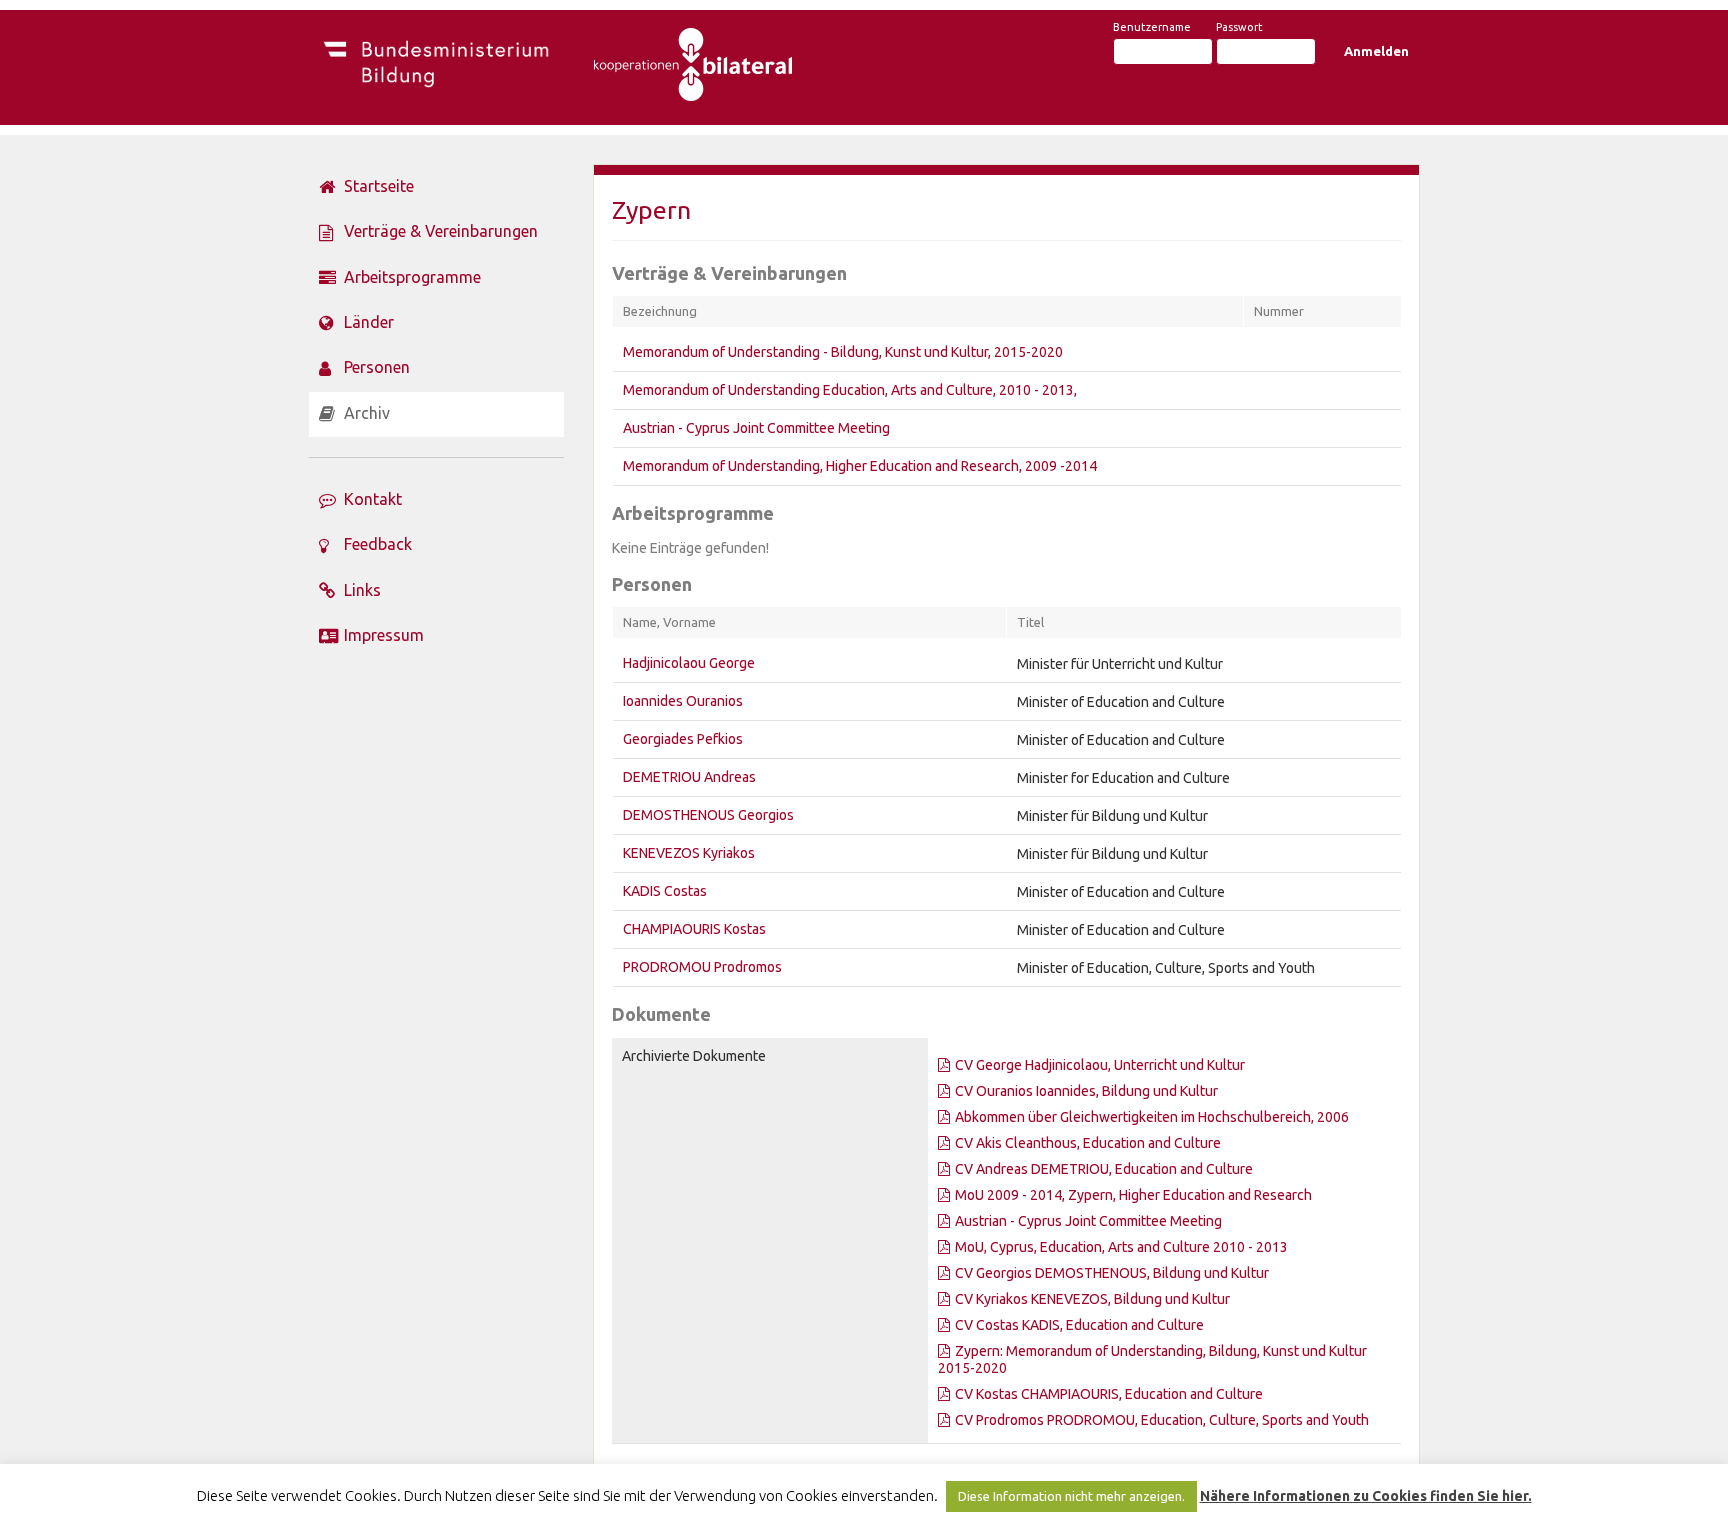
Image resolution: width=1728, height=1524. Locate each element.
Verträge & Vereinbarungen (441, 231)
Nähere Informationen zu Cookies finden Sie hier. (1366, 1496)
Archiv (367, 413)
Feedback (378, 544)
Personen (377, 367)
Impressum (384, 635)
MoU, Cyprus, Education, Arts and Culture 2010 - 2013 (1121, 1247)
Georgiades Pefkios (683, 739)
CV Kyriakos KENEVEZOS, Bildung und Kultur (1092, 1299)
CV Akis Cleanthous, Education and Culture (1088, 1143)
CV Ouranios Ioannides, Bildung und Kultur (1086, 1091)
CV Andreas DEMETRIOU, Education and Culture (1104, 1169)
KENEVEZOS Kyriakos (689, 853)
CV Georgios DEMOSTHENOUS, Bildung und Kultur (1112, 1273)
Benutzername (1152, 27)
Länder (369, 322)
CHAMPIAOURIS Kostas (694, 929)
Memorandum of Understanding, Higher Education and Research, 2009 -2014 (860, 466)
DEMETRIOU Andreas (689, 777)
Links (362, 590)
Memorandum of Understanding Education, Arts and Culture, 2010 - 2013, (850, 390)
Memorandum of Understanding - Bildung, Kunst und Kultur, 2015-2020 (843, 352)
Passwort (1239, 27)
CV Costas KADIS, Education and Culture (1079, 1325)
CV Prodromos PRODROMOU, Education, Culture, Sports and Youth (1162, 1420)
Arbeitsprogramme (412, 277)
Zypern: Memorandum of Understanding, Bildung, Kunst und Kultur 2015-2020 (1152, 1359)
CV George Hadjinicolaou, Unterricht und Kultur (1100, 1065)
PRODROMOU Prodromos (702, 967)
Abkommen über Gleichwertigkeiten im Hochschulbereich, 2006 (1152, 1117)
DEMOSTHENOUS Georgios (708, 815)
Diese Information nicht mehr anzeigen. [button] (1071, 1496)
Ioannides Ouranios (683, 701)
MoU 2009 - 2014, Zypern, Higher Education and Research (1133, 1195)
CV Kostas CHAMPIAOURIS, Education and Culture (1109, 1394)
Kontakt (373, 499)
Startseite (379, 186)
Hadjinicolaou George (689, 663)
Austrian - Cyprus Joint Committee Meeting (756, 428)
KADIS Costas (665, 891)
